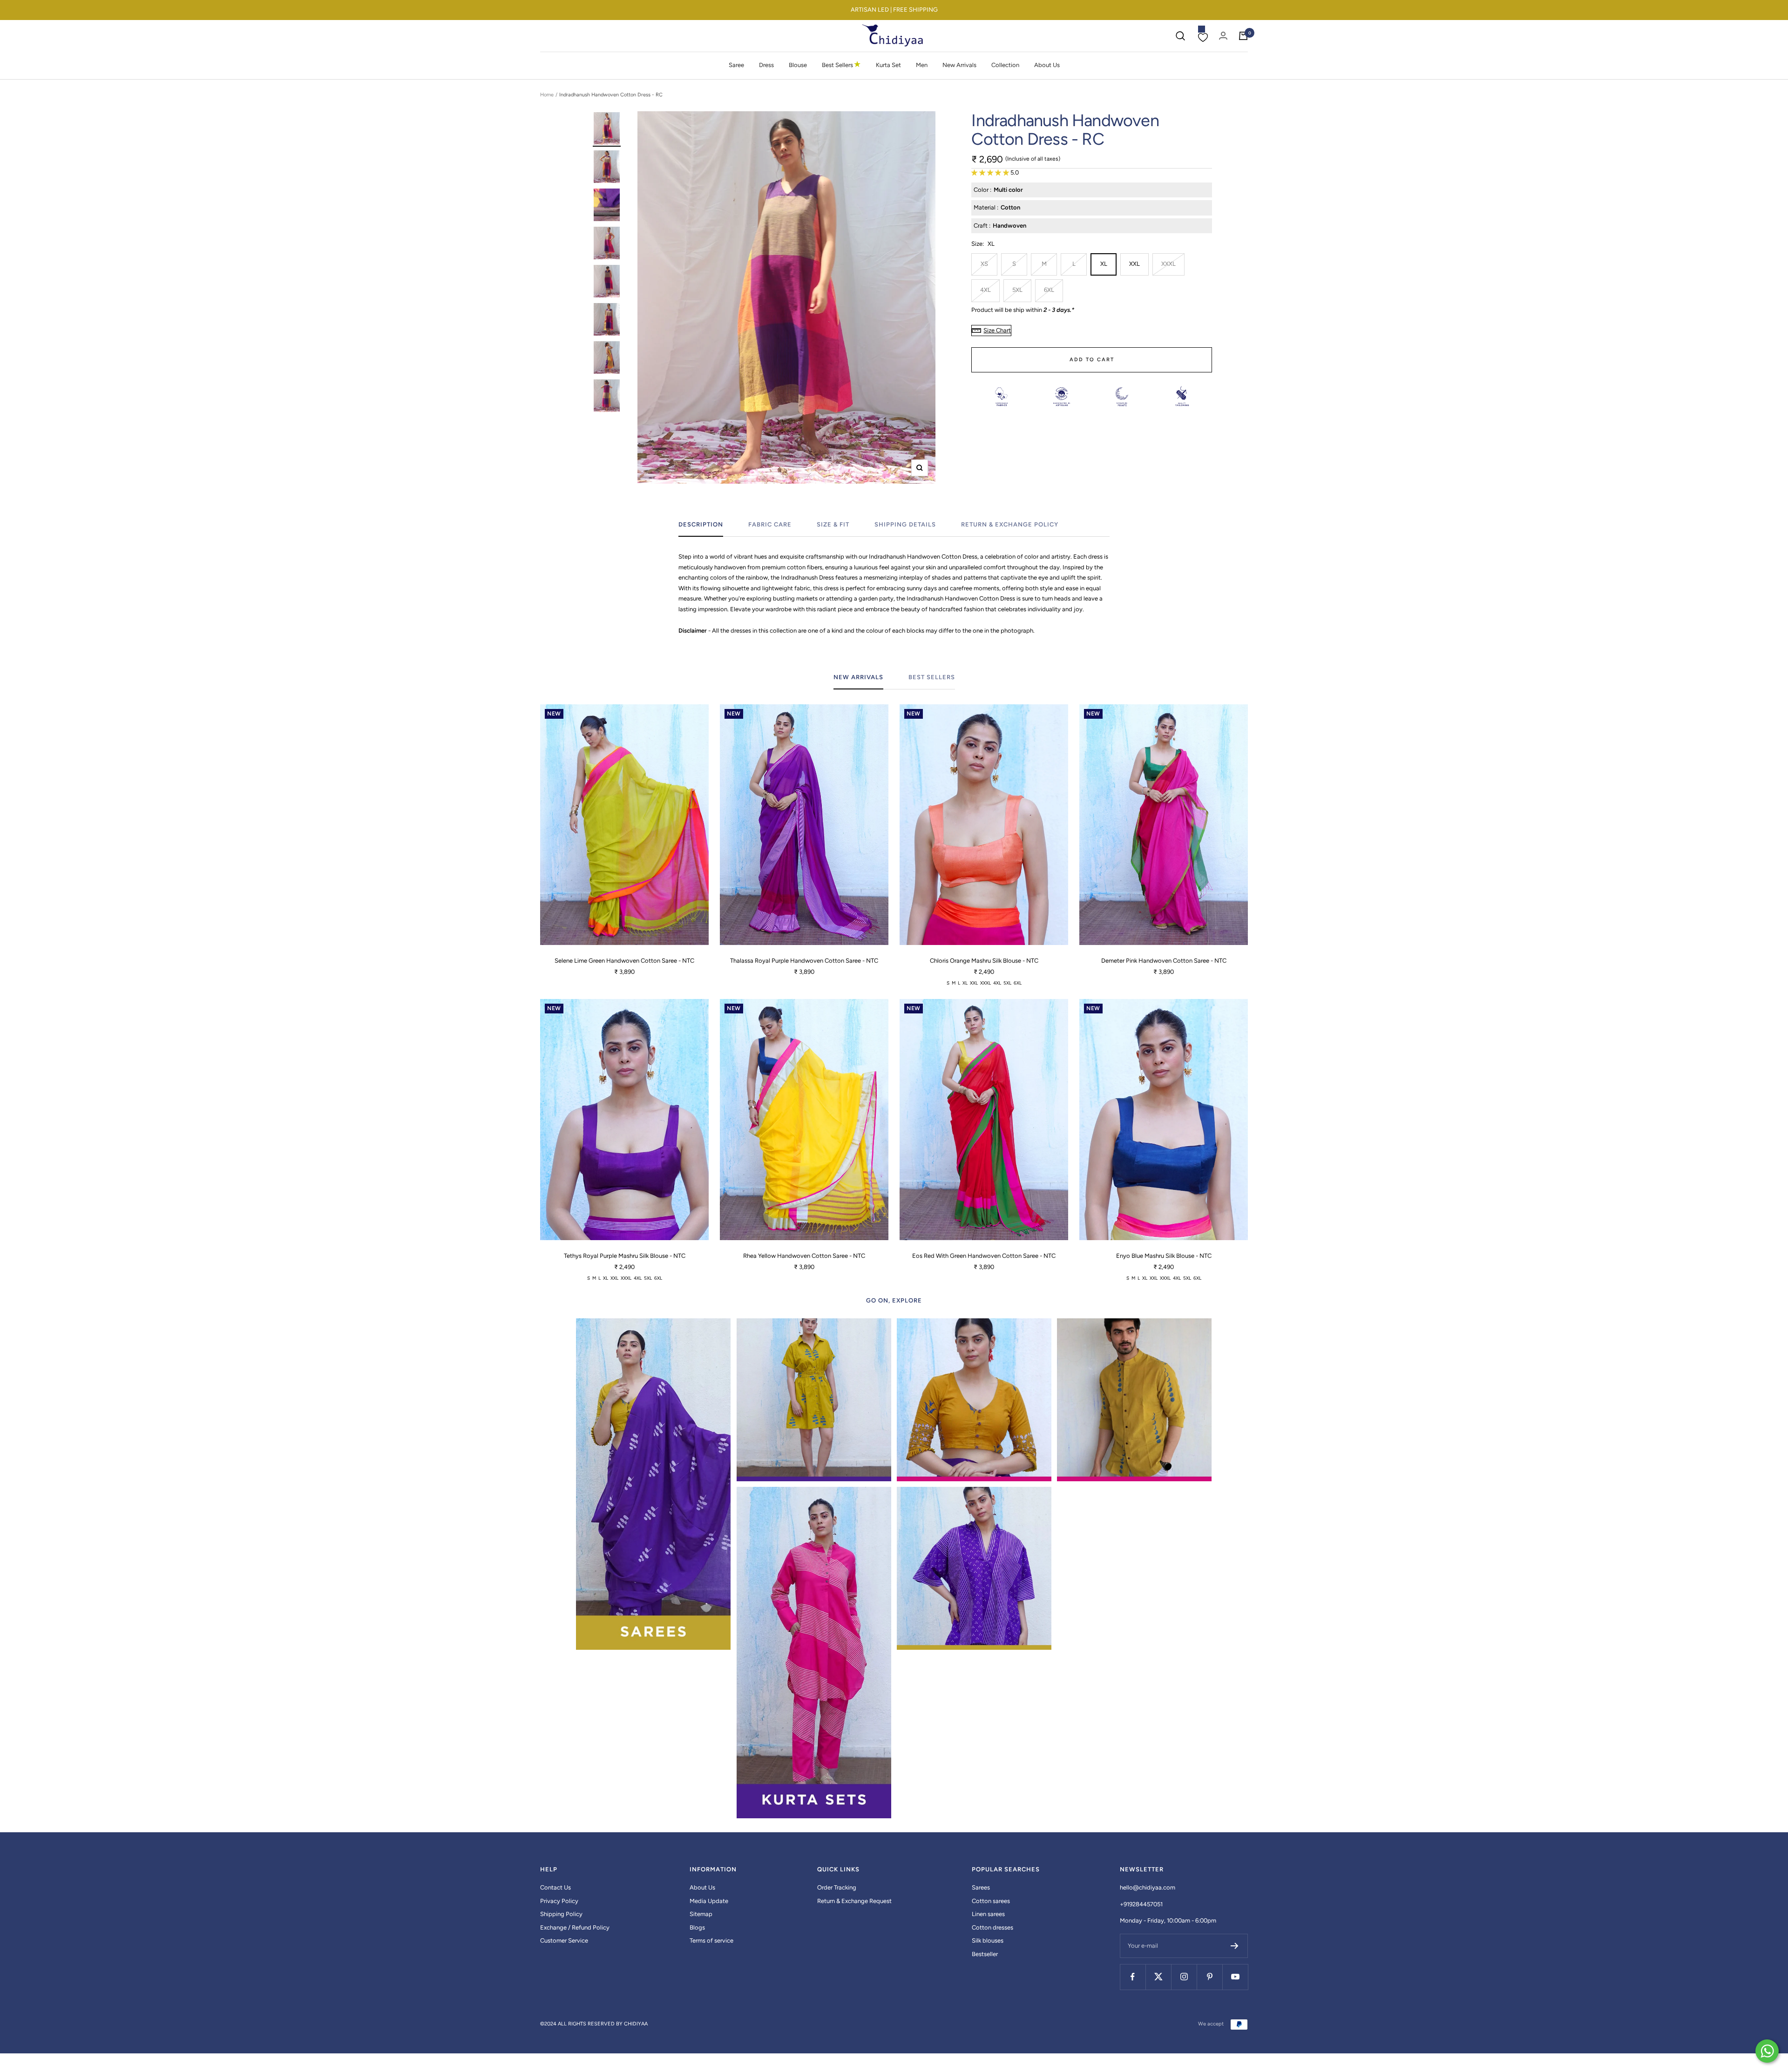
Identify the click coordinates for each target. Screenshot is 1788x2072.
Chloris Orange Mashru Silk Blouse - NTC (984, 961)
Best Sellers (841, 65)
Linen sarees (988, 1914)
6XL (1049, 290)
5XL (1017, 290)
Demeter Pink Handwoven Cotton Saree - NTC (1164, 961)
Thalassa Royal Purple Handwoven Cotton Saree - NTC (804, 961)
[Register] (1235, 1946)
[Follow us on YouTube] (1235, 1977)
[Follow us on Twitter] (1158, 1977)
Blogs (697, 1927)
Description (701, 524)
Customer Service (564, 1940)
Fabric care (770, 524)
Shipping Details (905, 524)
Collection (1005, 65)
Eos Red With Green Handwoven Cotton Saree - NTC (984, 1256)
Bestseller (985, 1954)
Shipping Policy (561, 1914)
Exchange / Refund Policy (575, 1927)
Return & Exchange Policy (1010, 524)
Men (922, 65)
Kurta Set (888, 65)
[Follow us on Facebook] (1133, 1977)
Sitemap (701, 1914)
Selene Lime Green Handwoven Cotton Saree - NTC (624, 961)
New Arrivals (959, 65)
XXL (1134, 264)
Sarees (981, 1887)
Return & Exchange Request (854, 1901)
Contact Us (555, 1887)
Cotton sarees (991, 1901)
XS (984, 264)
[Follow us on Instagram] (1184, 1977)
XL (1104, 264)
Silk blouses (988, 1940)
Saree (736, 65)
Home (547, 95)
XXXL (1168, 264)
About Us (1047, 65)
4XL (985, 290)
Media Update (709, 1901)
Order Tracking (837, 1887)
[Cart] (1243, 36)
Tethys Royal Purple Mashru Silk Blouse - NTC (625, 1256)
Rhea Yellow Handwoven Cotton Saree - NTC (804, 1256)
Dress (766, 65)
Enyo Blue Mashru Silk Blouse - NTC (1164, 1256)
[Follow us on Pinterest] (1209, 1977)
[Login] (1223, 36)
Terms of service (711, 1940)
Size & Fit (833, 524)
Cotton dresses (992, 1927)
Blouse (798, 65)
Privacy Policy (559, 1901)
